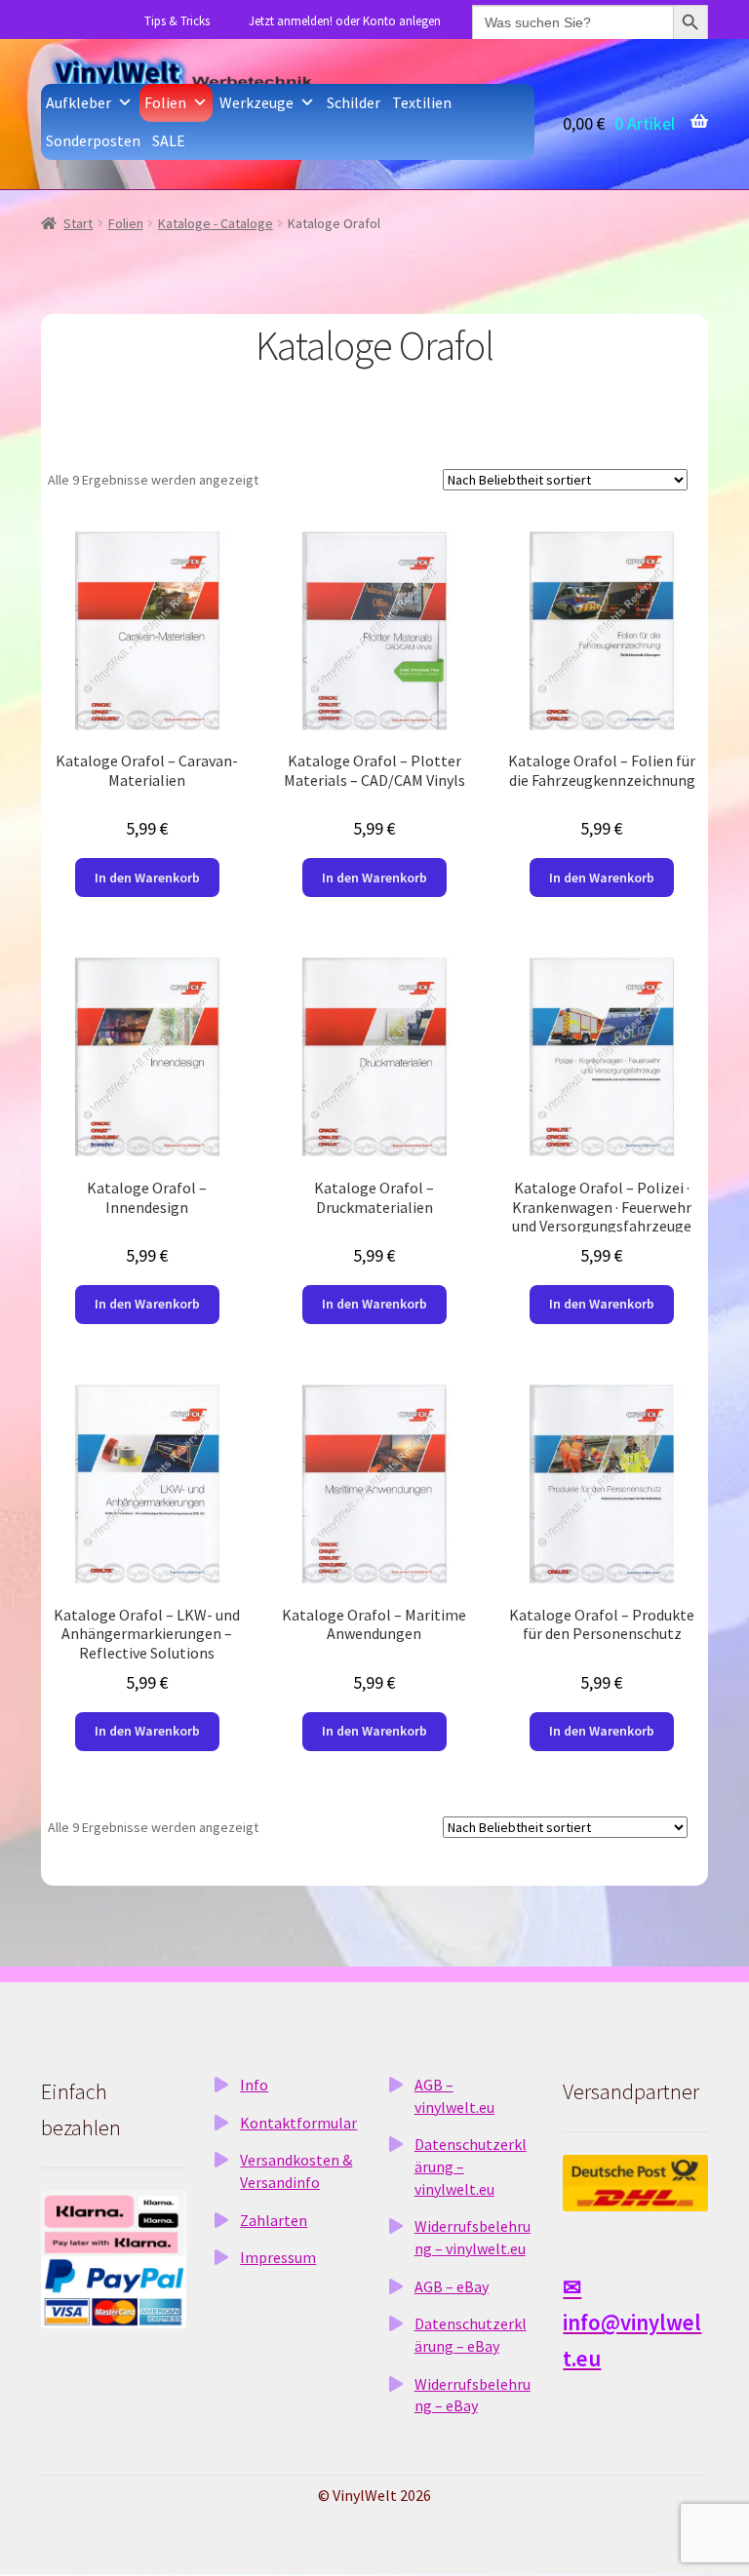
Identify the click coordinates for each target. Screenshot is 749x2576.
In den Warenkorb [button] (147, 878)
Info (254, 2085)
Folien (165, 102)
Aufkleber (79, 102)
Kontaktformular (298, 2123)
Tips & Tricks (177, 21)
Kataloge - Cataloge (216, 223)
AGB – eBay (452, 2286)
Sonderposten (93, 140)
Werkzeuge (256, 102)
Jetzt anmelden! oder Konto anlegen (345, 21)
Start (78, 223)
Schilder (354, 102)
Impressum (278, 2257)
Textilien (422, 102)
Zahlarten (274, 2220)
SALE (169, 140)
